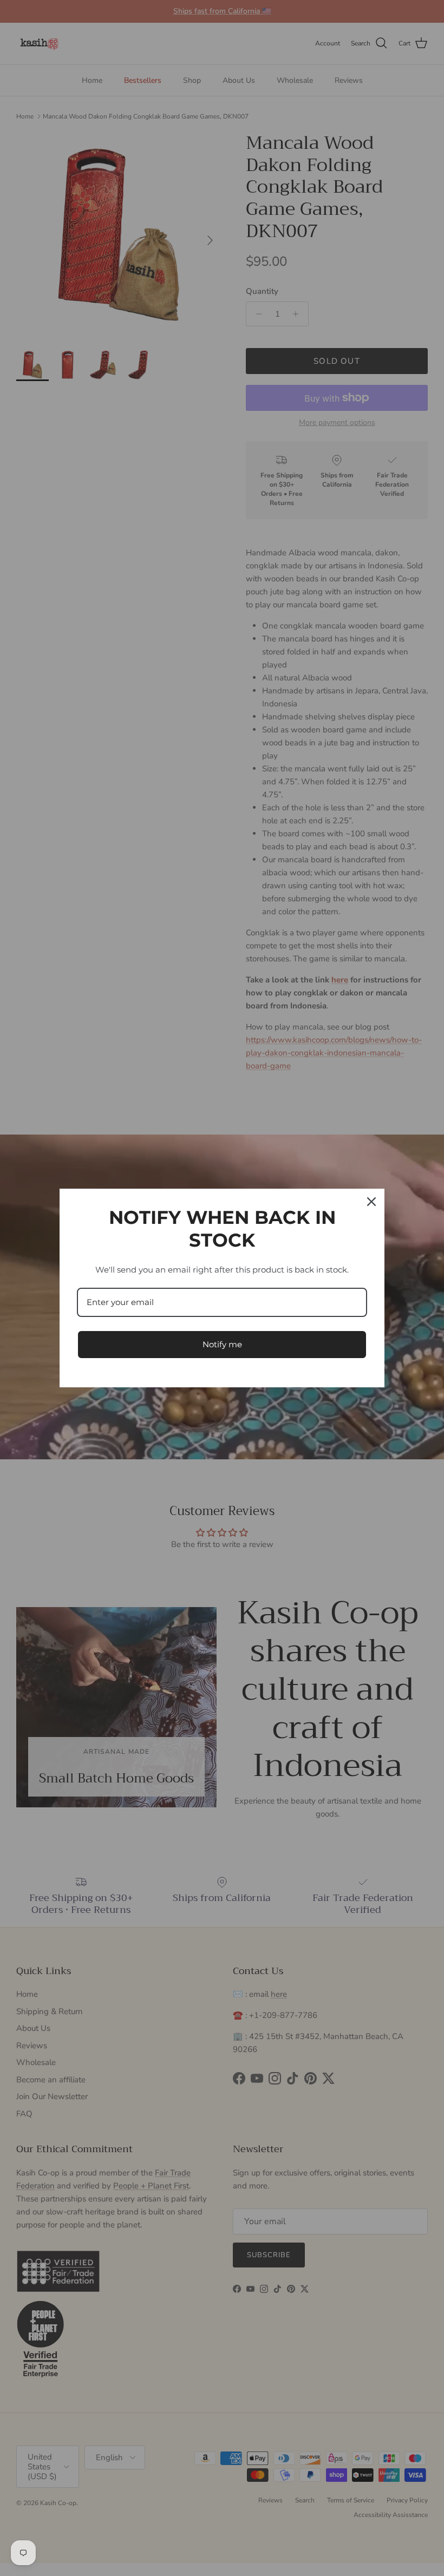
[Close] (371, 1202)
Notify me (222, 1344)
